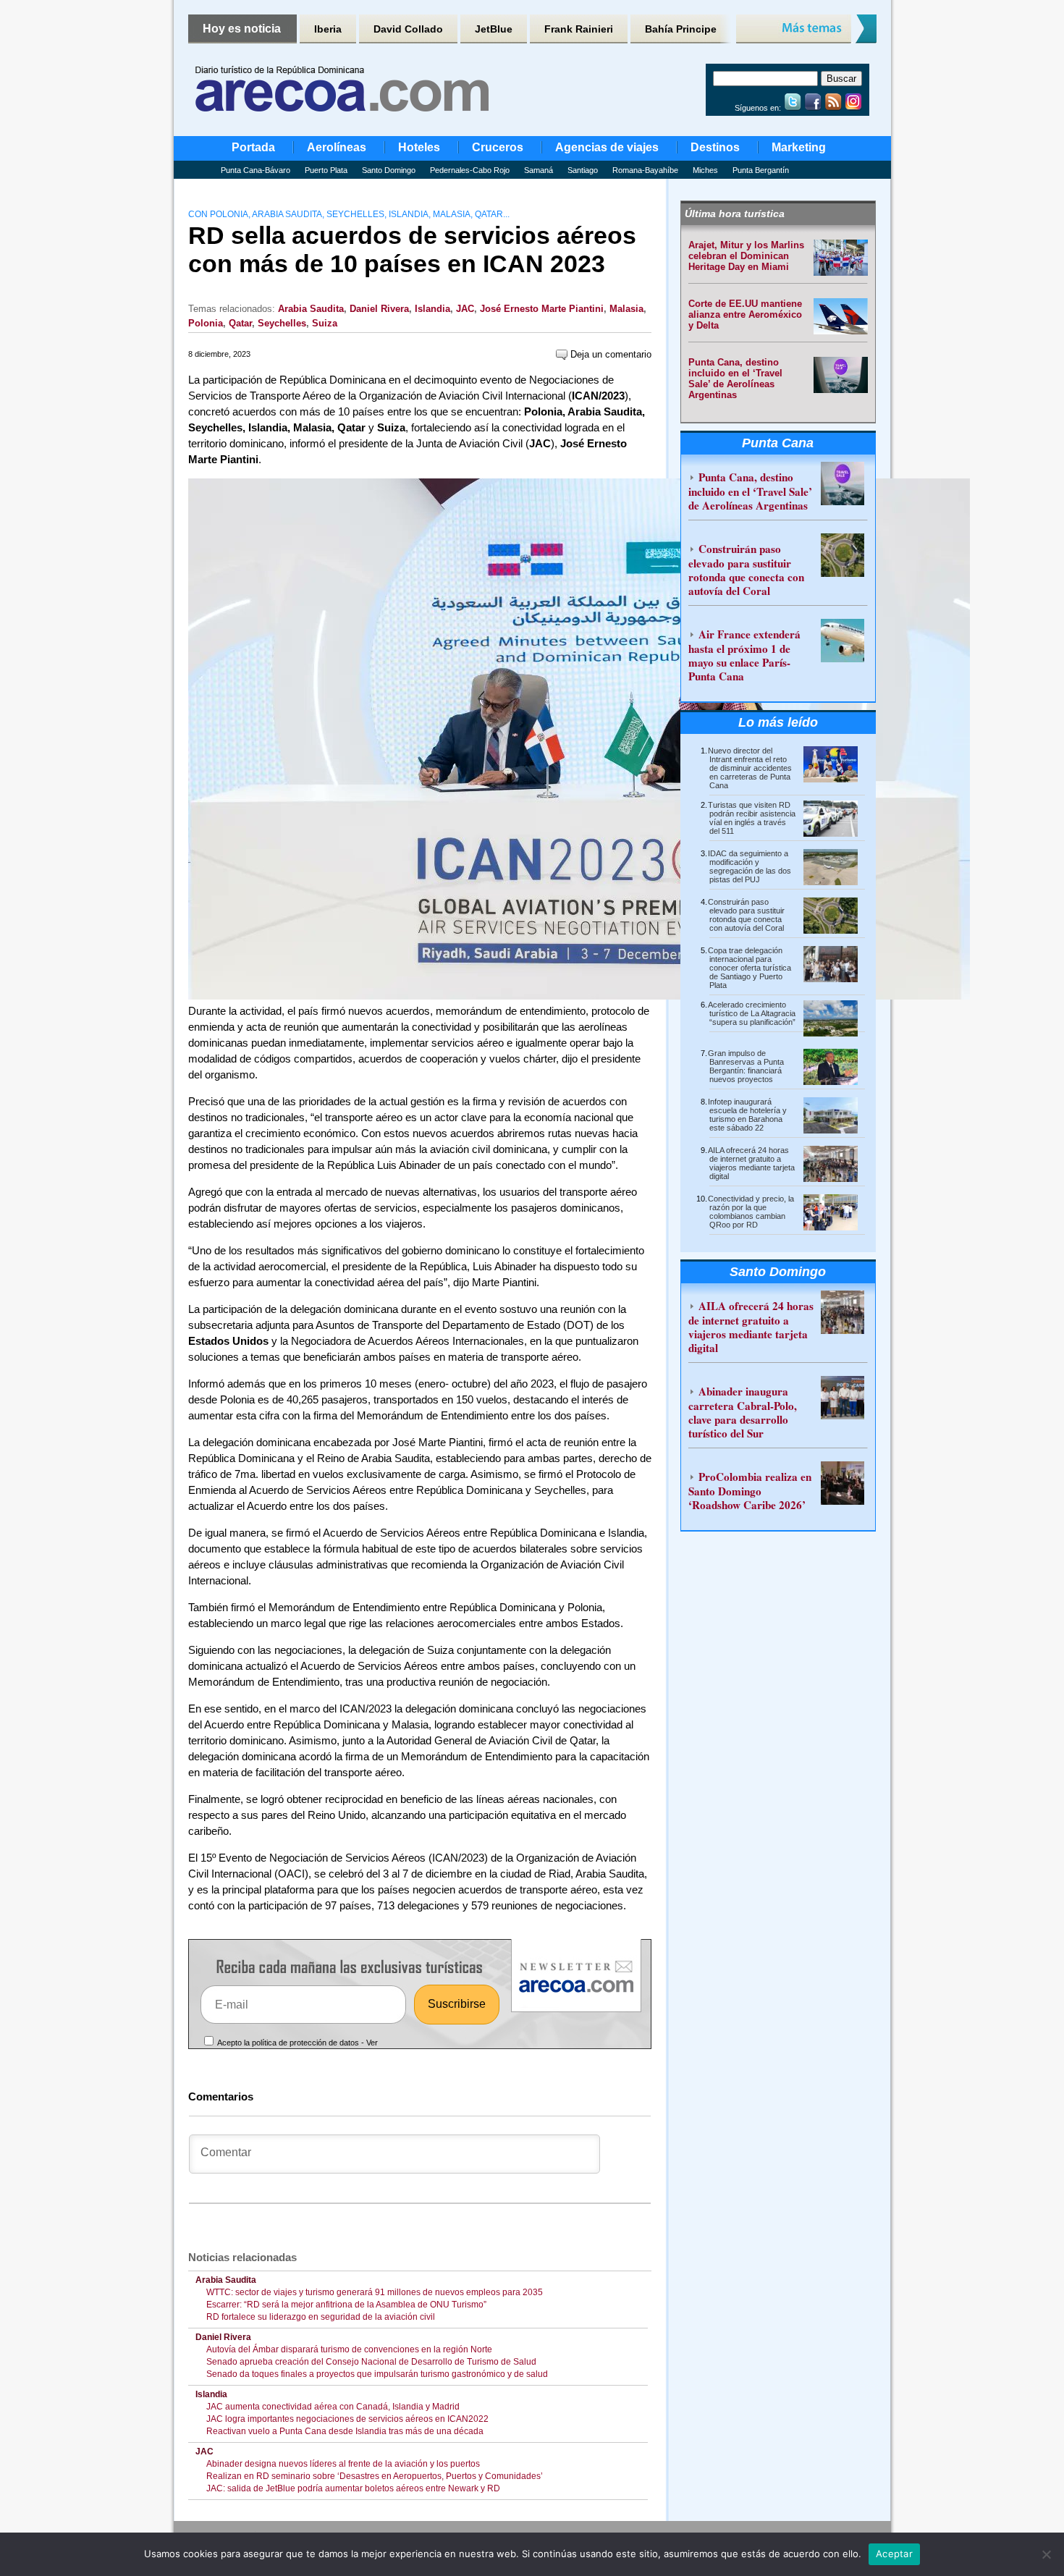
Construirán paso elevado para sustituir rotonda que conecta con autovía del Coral (746, 570)
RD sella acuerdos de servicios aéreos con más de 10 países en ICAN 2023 (412, 249)
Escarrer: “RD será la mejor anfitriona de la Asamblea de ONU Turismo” (346, 2305)
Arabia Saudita (311, 309)
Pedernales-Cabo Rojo (470, 170)
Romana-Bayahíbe (645, 170)
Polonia (206, 323)
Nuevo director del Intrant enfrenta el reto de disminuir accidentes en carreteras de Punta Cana (750, 768)
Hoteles (419, 147)
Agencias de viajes (607, 147)
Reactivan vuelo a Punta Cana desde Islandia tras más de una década (345, 2431)
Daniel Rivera (379, 309)
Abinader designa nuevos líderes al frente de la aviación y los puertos (345, 2464)
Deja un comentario (609, 354)
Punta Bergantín (761, 170)
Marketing (799, 147)
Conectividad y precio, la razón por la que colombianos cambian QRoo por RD (751, 1212)
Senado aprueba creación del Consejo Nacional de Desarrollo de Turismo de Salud (371, 2362)
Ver (372, 2043)
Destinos (715, 147)
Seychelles (282, 323)
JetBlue (494, 29)
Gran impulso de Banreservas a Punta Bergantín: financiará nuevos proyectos (746, 1066)
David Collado (408, 29)
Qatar (240, 323)
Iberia (328, 29)
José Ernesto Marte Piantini (542, 309)
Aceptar (894, 2554)
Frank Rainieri (579, 29)
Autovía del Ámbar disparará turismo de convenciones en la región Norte (349, 2349)
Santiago (583, 170)
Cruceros (498, 147)
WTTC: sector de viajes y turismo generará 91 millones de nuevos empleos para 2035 (375, 2292)
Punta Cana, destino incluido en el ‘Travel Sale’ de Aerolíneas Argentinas (735, 379)
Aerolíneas (337, 147)
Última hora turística (735, 214)
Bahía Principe (681, 29)
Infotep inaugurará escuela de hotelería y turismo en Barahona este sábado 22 (747, 1115)
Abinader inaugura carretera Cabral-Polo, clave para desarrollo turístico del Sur (743, 1412)
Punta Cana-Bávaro (256, 170)
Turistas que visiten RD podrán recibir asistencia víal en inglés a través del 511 (752, 818)
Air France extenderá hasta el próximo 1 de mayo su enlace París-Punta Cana (744, 655)
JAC (465, 309)
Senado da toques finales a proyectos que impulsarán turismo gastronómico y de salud (377, 2374)
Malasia (626, 309)
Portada (253, 147)
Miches (705, 170)
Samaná (539, 170)
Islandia (432, 309)
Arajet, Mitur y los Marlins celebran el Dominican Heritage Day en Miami (746, 256)
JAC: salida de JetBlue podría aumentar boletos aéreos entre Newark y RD (353, 2488)
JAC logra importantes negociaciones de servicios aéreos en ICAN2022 (347, 2419)
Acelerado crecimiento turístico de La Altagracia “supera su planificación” (752, 1013)
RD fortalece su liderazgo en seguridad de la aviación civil (321, 2317)
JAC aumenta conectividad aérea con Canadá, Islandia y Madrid (333, 2407)
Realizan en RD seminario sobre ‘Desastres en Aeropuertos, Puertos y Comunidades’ (375, 2476)
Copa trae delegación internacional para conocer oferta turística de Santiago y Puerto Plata (750, 968)
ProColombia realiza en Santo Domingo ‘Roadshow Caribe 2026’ (750, 1491)
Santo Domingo (389, 170)
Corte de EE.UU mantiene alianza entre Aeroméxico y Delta (745, 314)
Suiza (325, 323)
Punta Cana (778, 443)
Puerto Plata (326, 170)
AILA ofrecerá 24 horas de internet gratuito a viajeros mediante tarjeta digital (751, 1163)
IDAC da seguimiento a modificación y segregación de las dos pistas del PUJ (750, 866)
